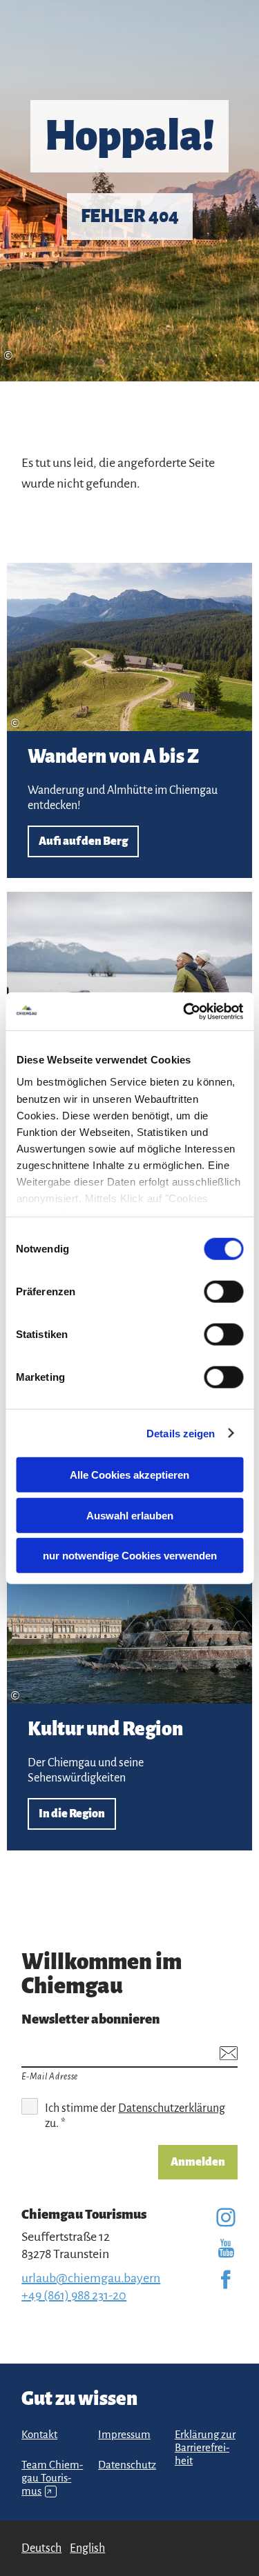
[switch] (223, 1292)
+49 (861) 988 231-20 (74, 2295)
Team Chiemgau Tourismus (52, 2478)
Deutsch (41, 2548)
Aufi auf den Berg (129, 720)
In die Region (129, 1692)
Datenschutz (127, 2465)
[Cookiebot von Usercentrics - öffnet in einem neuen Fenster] (184, 1011)
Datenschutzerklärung (172, 2108)
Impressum (124, 2435)
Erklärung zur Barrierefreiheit (205, 2448)
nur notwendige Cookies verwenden (130, 1556)
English (87, 2548)
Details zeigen (181, 1433)
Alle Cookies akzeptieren (129, 1475)
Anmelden (198, 2162)
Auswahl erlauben (130, 1515)
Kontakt (39, 2435)
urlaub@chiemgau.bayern (91, 2278)
